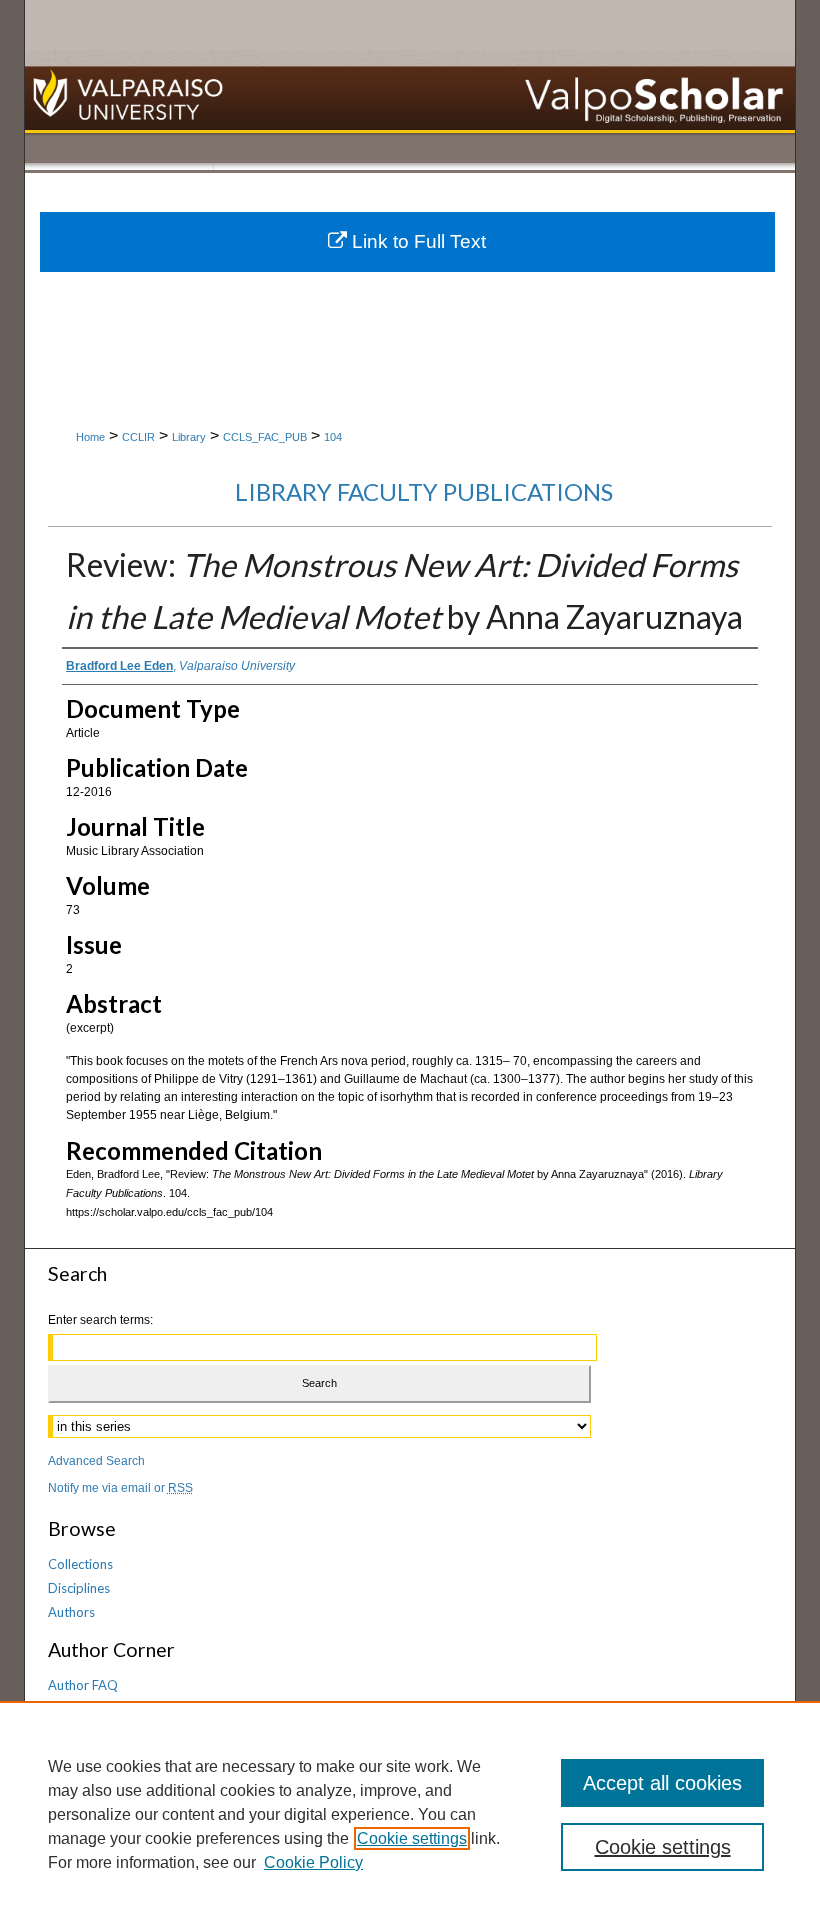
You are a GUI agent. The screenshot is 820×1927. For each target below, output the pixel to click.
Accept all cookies (662, 1783)
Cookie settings (412, 1838)
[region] (410, 1814)
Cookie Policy (313, 1862)
